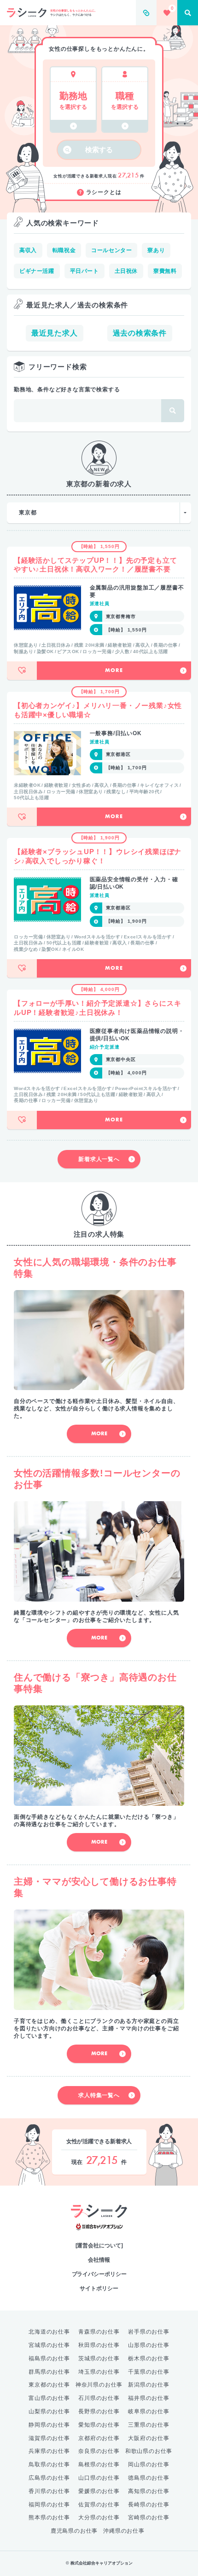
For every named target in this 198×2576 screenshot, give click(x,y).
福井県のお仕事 (149, 2398)
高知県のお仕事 (149, 2491)
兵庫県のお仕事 (49, 2451)
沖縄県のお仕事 (124, 2531)
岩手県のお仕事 (149, 2332)
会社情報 (99, 2260)
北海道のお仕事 (49, 2332)
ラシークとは (104, 192)
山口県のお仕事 (99, 2478)
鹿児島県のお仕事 (74, 2531)
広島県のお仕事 (49, 2478)
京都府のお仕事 (99, 2438)
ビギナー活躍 (37, 271)
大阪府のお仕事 (149, 2438)
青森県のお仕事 (99, 2332)
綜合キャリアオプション (99, 2227)
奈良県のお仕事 (99, 2451)
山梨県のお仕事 (49, 2411)
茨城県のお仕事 (99, 2358)
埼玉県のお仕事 (99, 2372)
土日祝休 (126, 271)
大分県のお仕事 (99, 2517)
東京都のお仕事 (49, 2385)
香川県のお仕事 (49, 2491)
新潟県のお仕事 (149, 2385)
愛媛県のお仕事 (99, 2491)
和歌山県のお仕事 (149, 2451)
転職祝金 (64, 250)
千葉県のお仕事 (149, 2372)
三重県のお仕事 (149, 2425)
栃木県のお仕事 (149, 2358)
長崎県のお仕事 (149, 2505)
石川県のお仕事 (99, 2398)
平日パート (84, 271)
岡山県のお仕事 (149, 2464)
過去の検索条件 (140, 333)
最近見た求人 (55, 333)
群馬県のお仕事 (49, 2372)
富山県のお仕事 (49, 2398)
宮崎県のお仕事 (149, 2517)
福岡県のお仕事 (49, 2505)
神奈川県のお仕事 (99, 2385)
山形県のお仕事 (149, 2345)
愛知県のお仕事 (99, 2425)
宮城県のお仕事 (49, 2345)
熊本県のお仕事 (49, 2517)
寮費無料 (165, 271)
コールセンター (111, 250)
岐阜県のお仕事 (149, 2411)
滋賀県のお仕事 (49, 2438)
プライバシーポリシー (99, 2274)
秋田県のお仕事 (99, 2345)
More (114, 671)
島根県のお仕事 (99, 2464)
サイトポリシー (99, 2288)
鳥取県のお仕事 (49, 2464)
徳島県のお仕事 (149, 2478)
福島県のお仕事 (49, 2358)
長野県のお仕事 (99, 2411)
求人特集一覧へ (99, 2095)
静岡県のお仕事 (49, 2425)
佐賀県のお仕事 (99, 2505)
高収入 (28, 250)
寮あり (156, 250)
